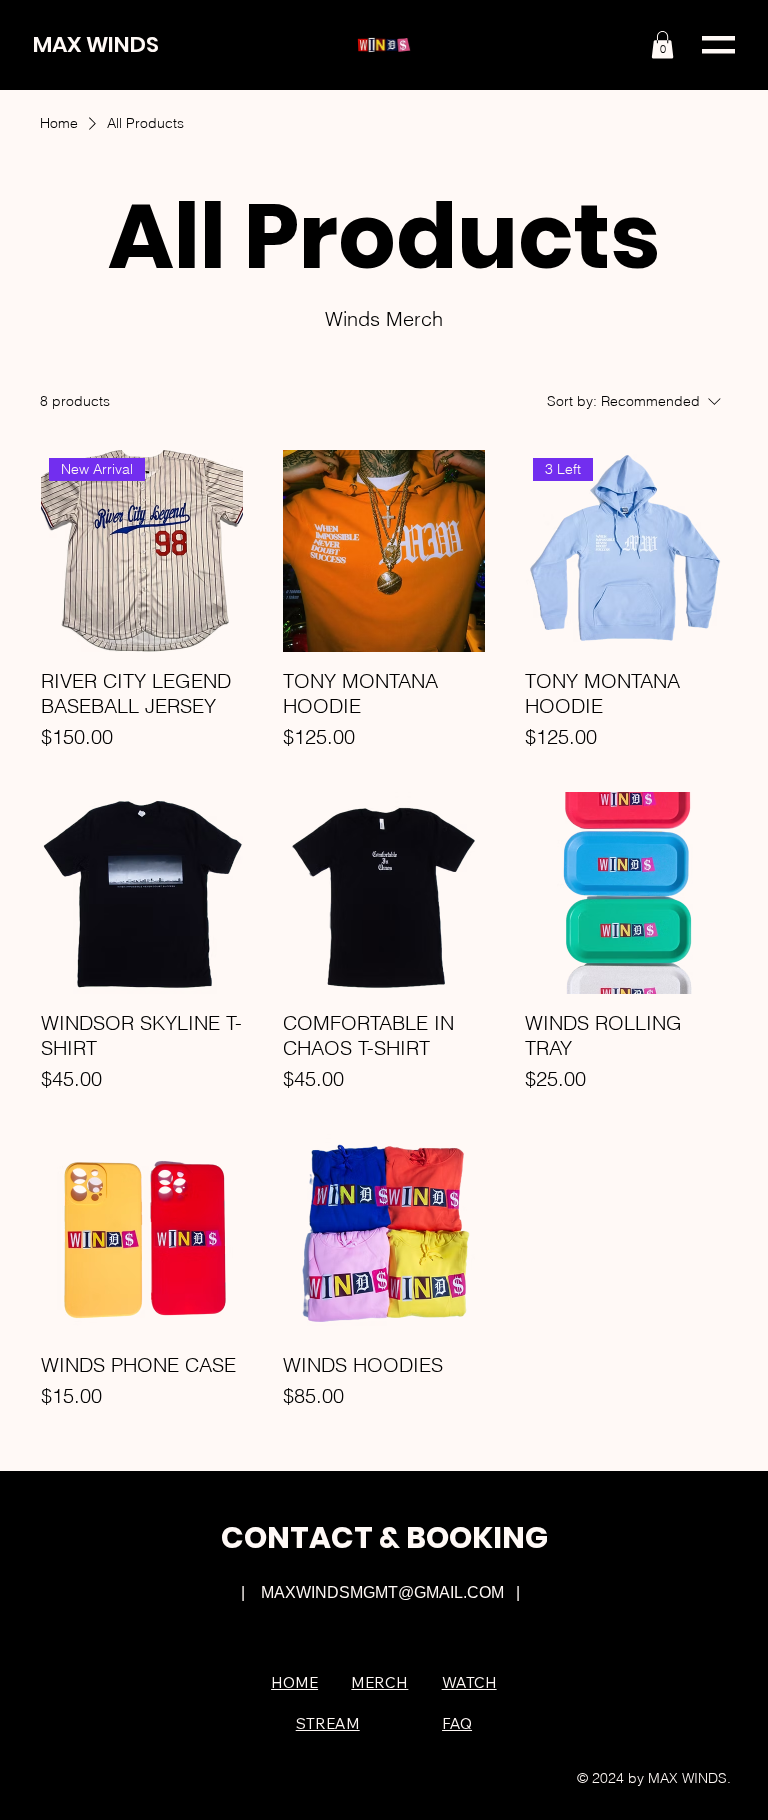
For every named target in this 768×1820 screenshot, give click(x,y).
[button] (662, 44)
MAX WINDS (96, 44)
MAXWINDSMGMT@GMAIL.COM (382, 1592)
